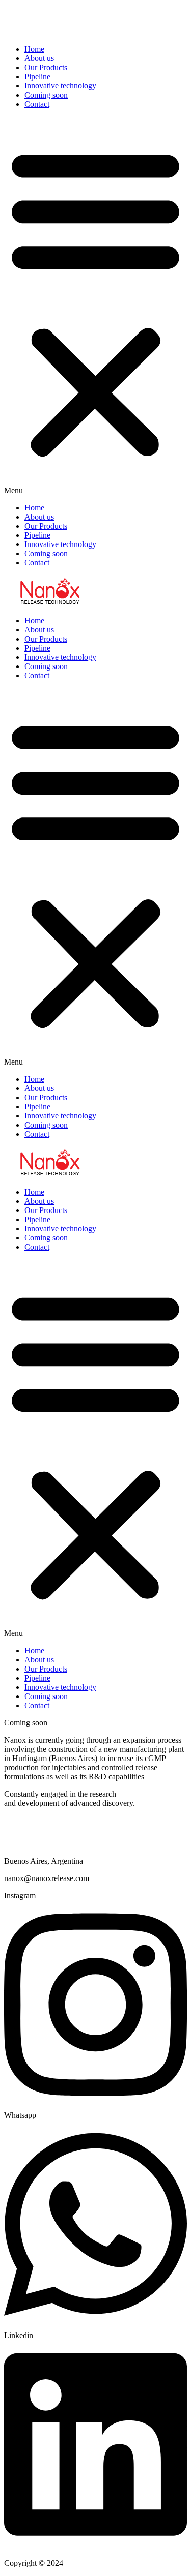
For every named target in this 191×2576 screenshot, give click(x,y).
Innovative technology (60, 86)
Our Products (46, 67)
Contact (37, 104)
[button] (95, 306)
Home (34, 49)
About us (39, 58)
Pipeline (37, 77)
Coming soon (46, 95)
